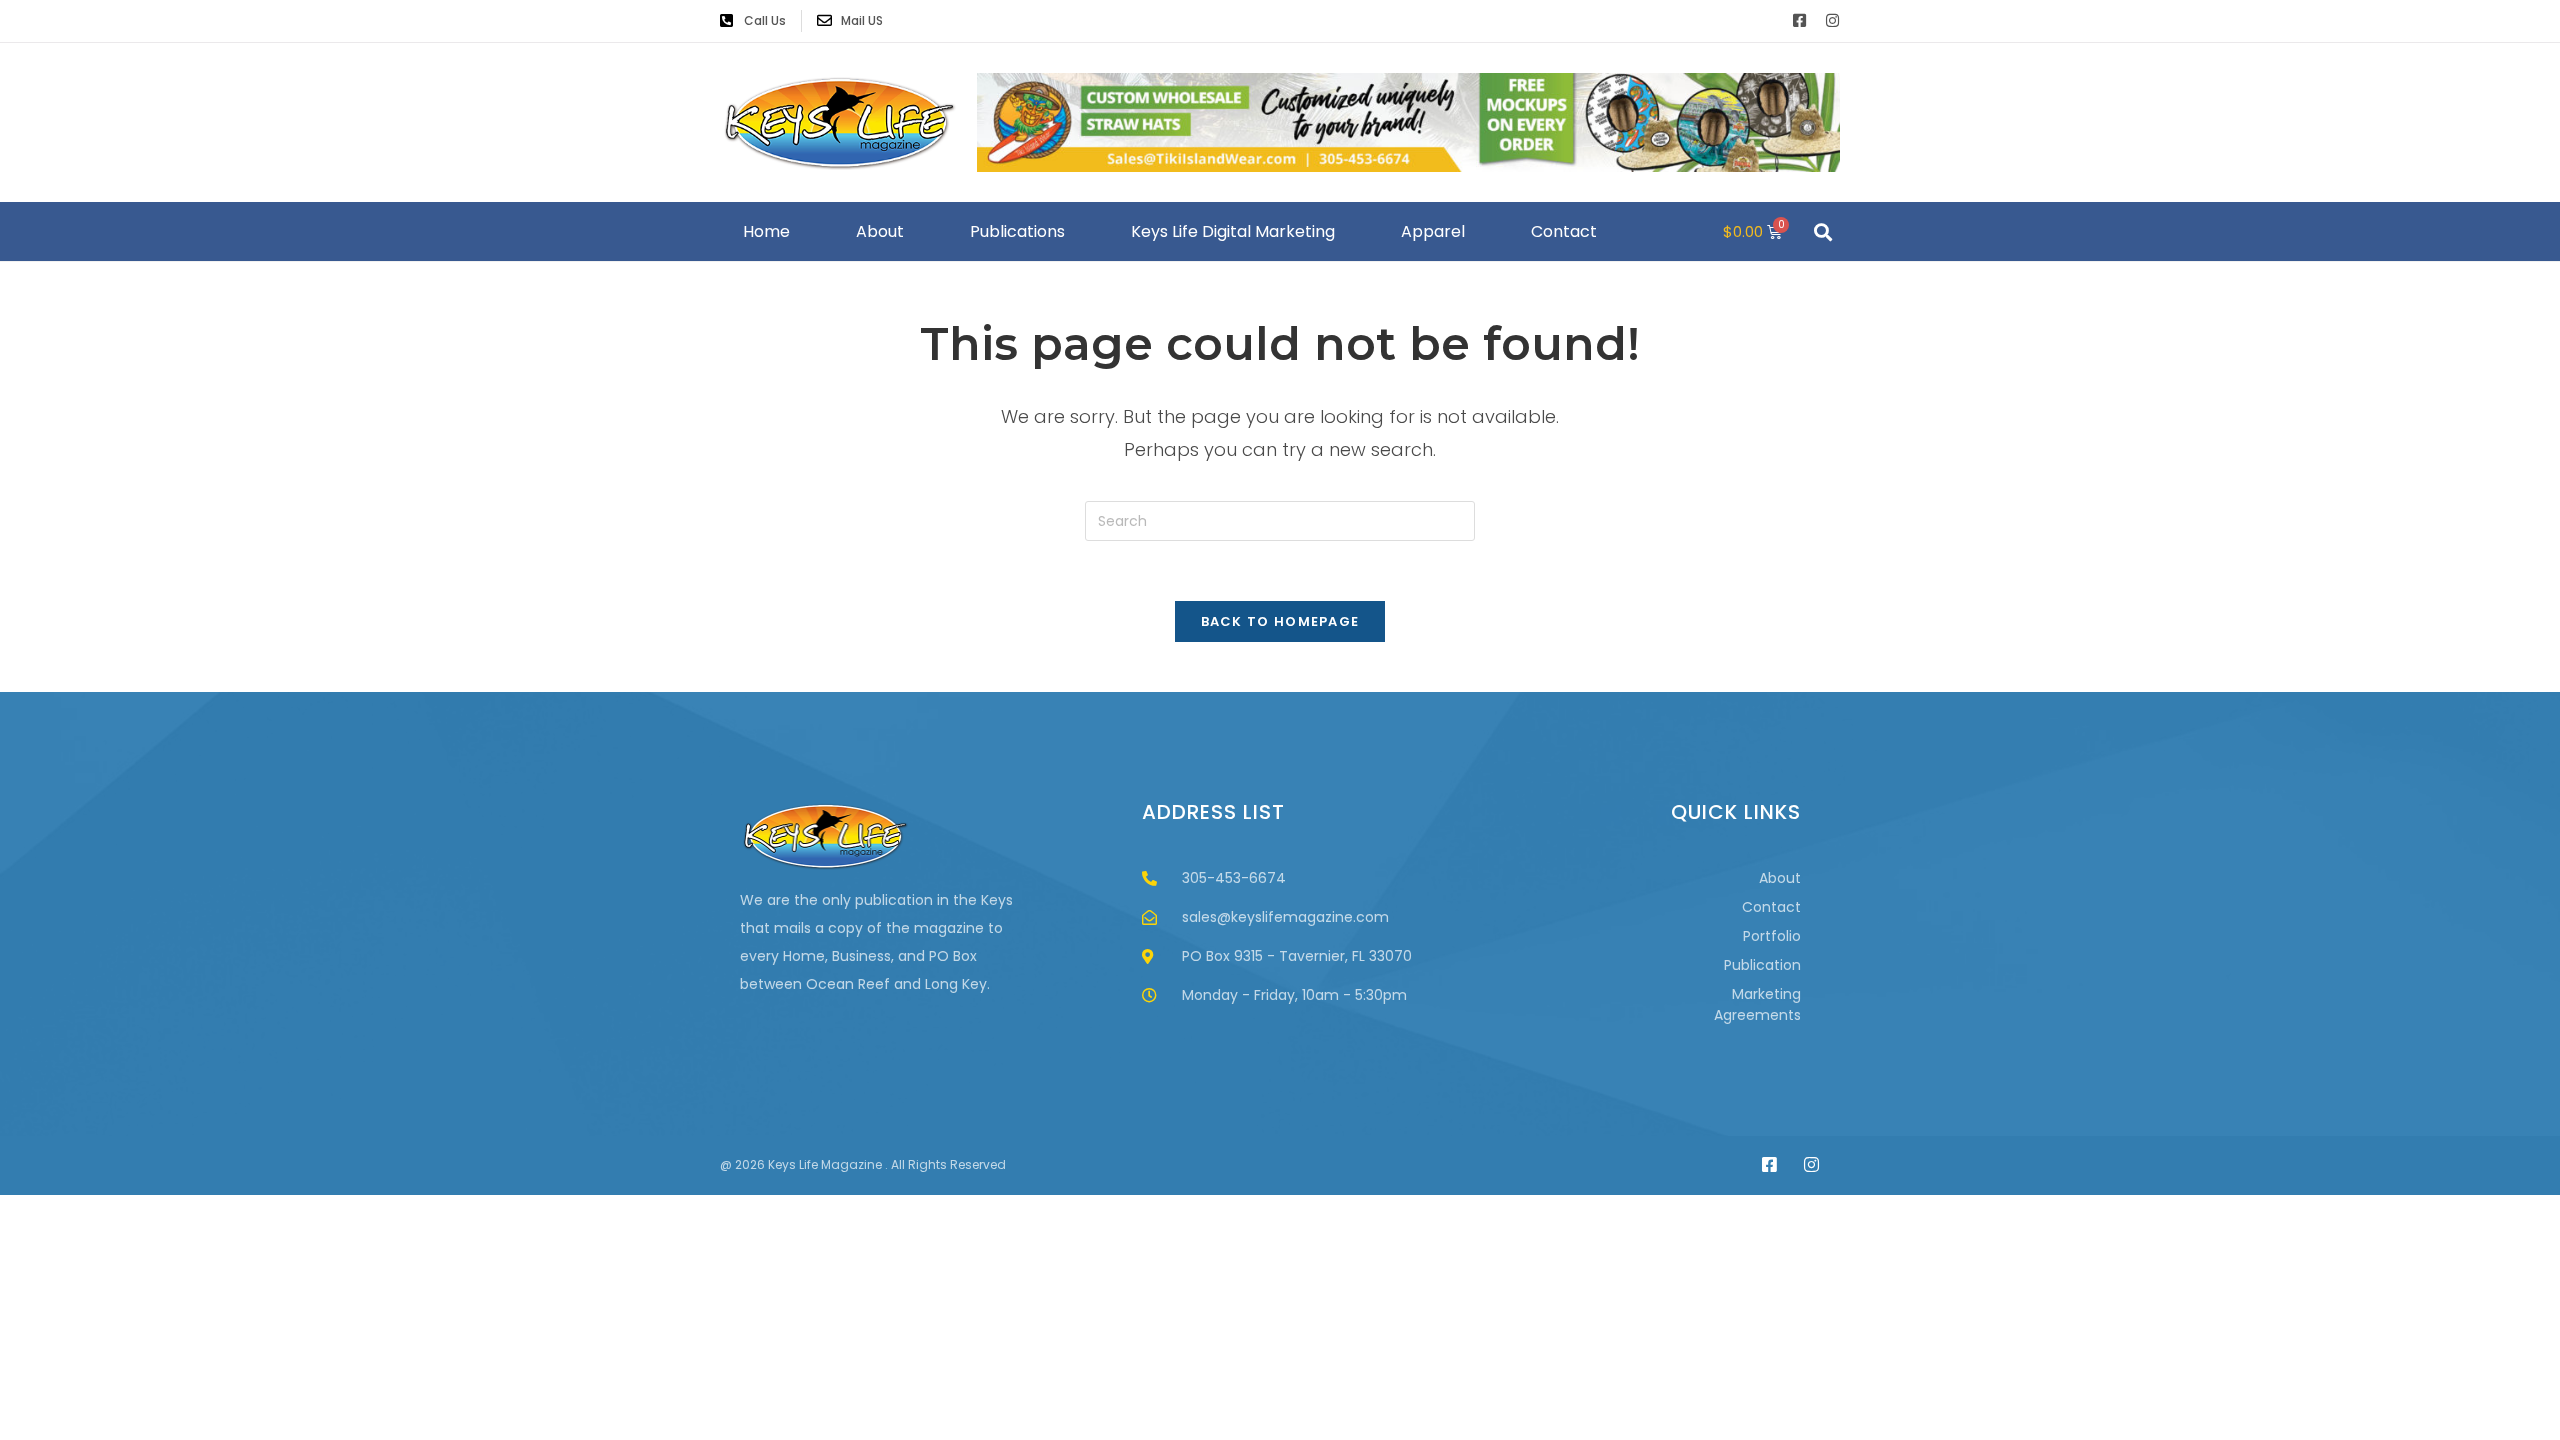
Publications (1017, 231)
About (880, 231)
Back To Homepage (1280, 621)
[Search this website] (1280, 520)
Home (766, 231)
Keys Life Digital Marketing (1233, 231)
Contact (1564, 231)
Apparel (1433, 231)
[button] (1822, 231)
